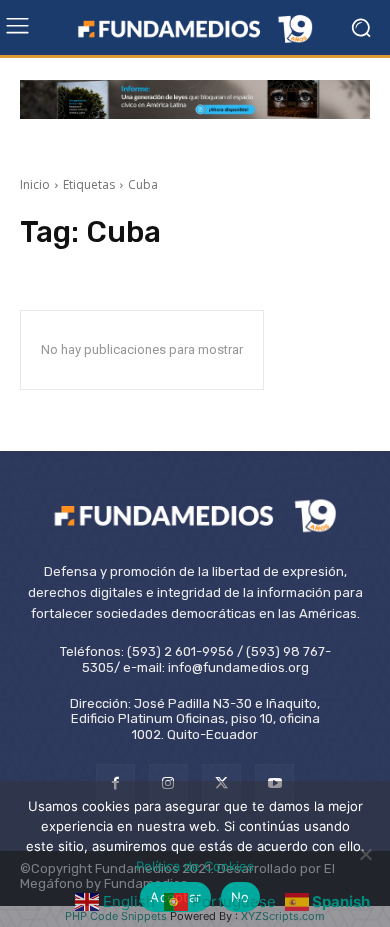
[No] (365, 854)
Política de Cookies (195, 866)
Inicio (35, 184)
